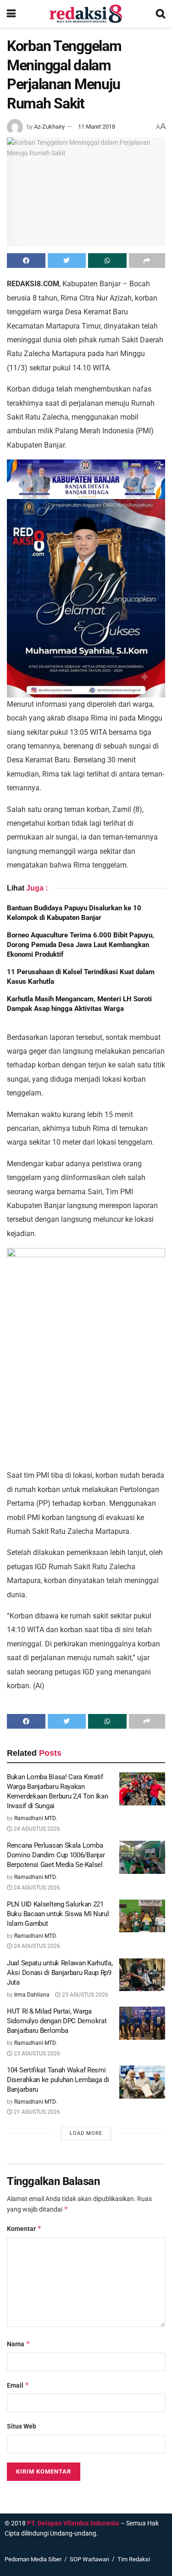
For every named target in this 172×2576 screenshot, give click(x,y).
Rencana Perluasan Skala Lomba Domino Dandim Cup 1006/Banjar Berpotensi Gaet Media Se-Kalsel (56, 1855)
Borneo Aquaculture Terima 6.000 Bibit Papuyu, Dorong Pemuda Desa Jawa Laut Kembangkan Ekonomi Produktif (80, 945)
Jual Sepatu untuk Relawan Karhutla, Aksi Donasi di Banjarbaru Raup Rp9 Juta (60, 1973)
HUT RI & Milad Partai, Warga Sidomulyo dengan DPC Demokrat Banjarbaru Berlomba (57, 2021)
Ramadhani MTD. (36, 1818)
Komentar (24, 2228)
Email (18, 2385)
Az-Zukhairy (49, 127)
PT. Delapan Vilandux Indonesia (73, 2523)
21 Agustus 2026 (36, 2112)
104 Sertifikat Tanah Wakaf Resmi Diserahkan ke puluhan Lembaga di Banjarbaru (58, 2080)
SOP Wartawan (89, 2559)
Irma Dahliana (32, 1995)
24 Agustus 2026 (36, 1829)
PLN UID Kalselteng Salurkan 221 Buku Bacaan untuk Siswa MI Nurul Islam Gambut (58, 1914)
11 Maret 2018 (97, 127)
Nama (19, 2344)
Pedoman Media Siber (33, 2559)
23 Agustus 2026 (84, 1995)
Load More (86, 2133)
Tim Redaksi (134, 2559)
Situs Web (22, 2426)
